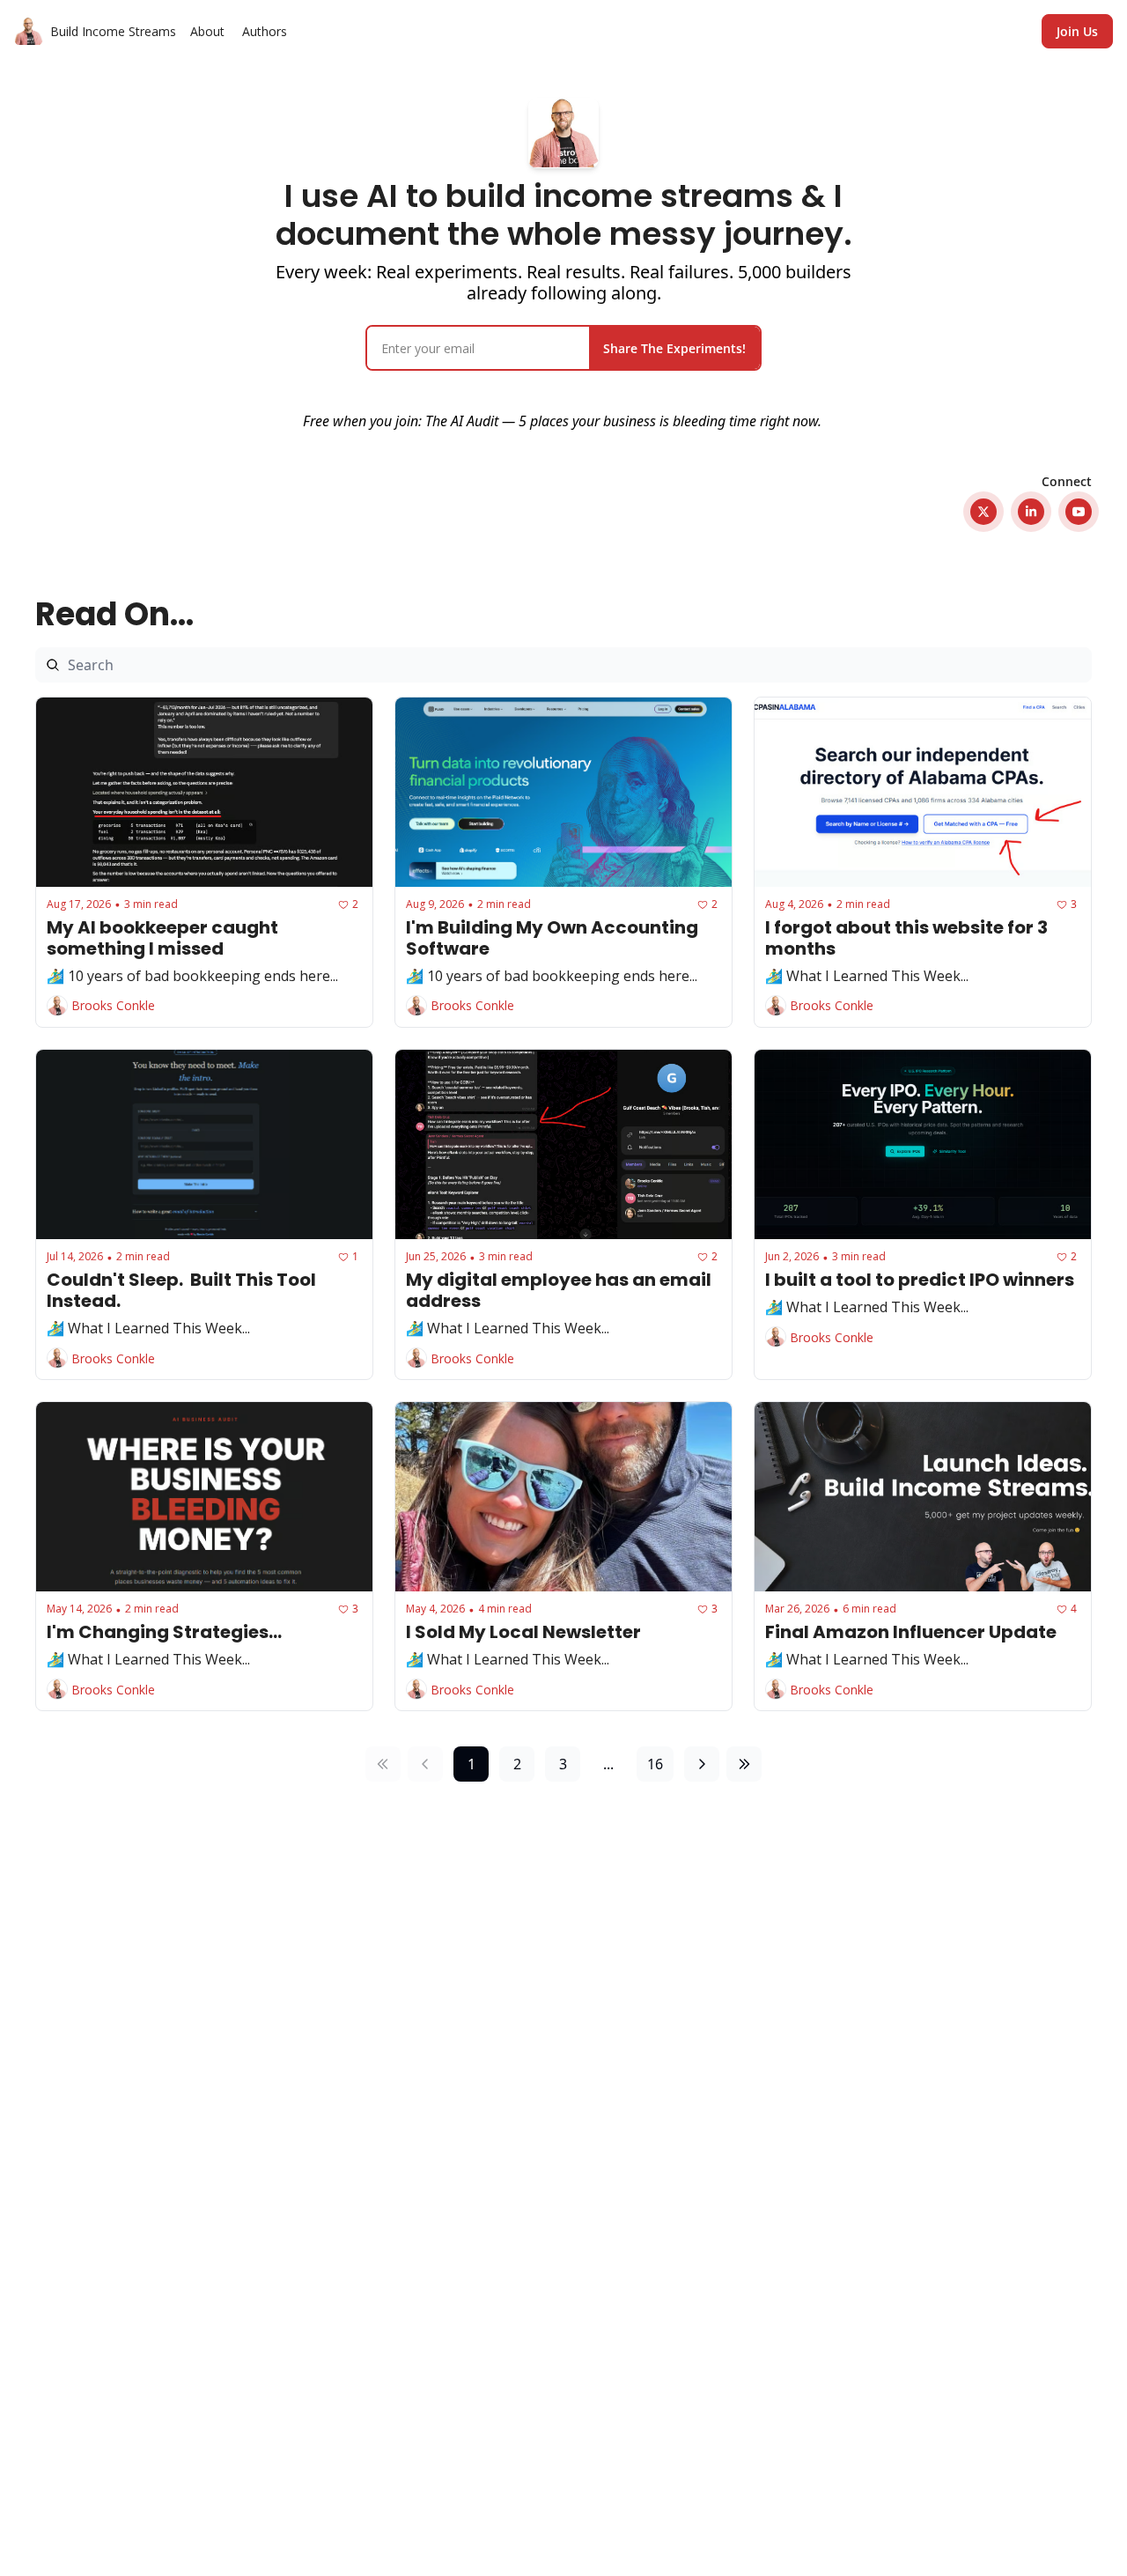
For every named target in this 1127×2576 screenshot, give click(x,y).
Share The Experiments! (674, 348)
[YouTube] (1079, 512)
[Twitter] (983, 512)
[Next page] (702, 1764)
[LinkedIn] (1031, 512)
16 (655, 1764)
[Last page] (744, 1764)
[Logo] (29, 32)
